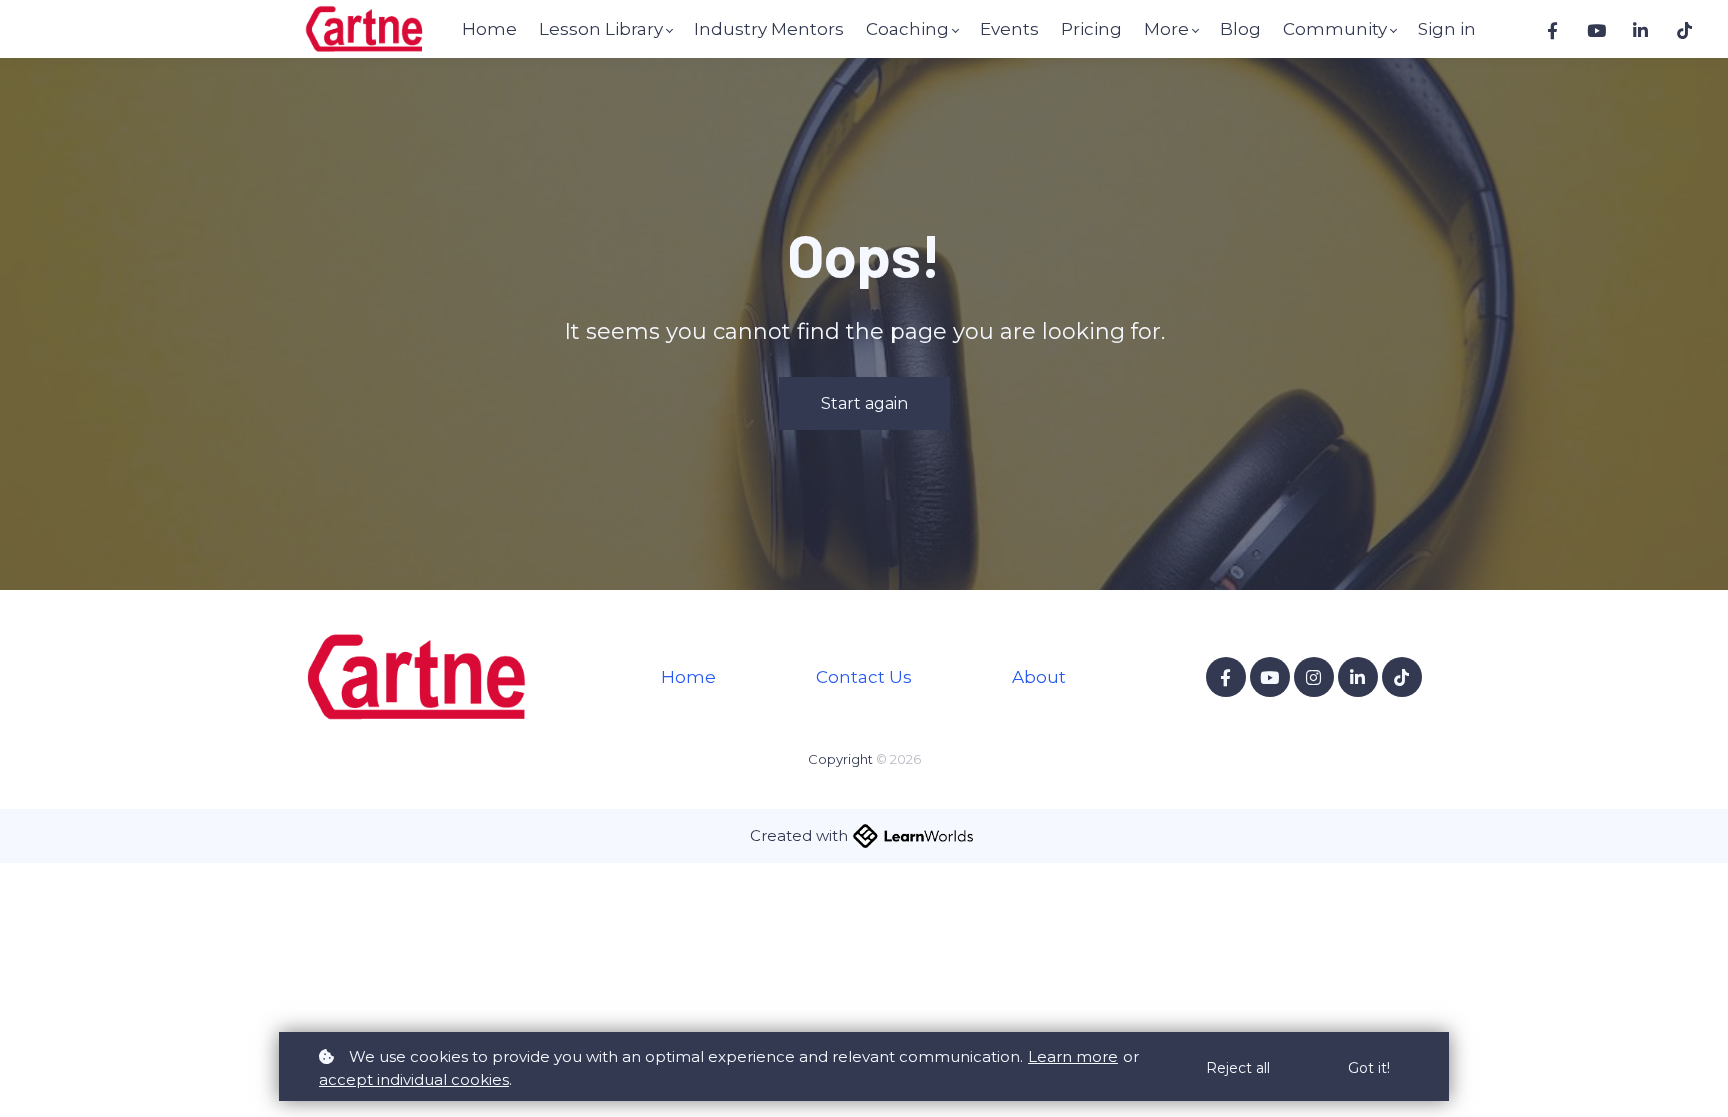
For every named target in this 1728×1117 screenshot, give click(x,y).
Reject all (1238, 1068)
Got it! (1369, 1068)
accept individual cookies (414, 1079)
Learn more (1073, 1056)
